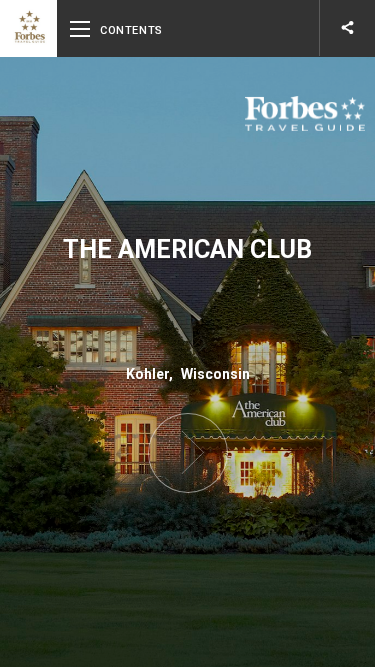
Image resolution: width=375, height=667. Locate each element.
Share (347, 27)
